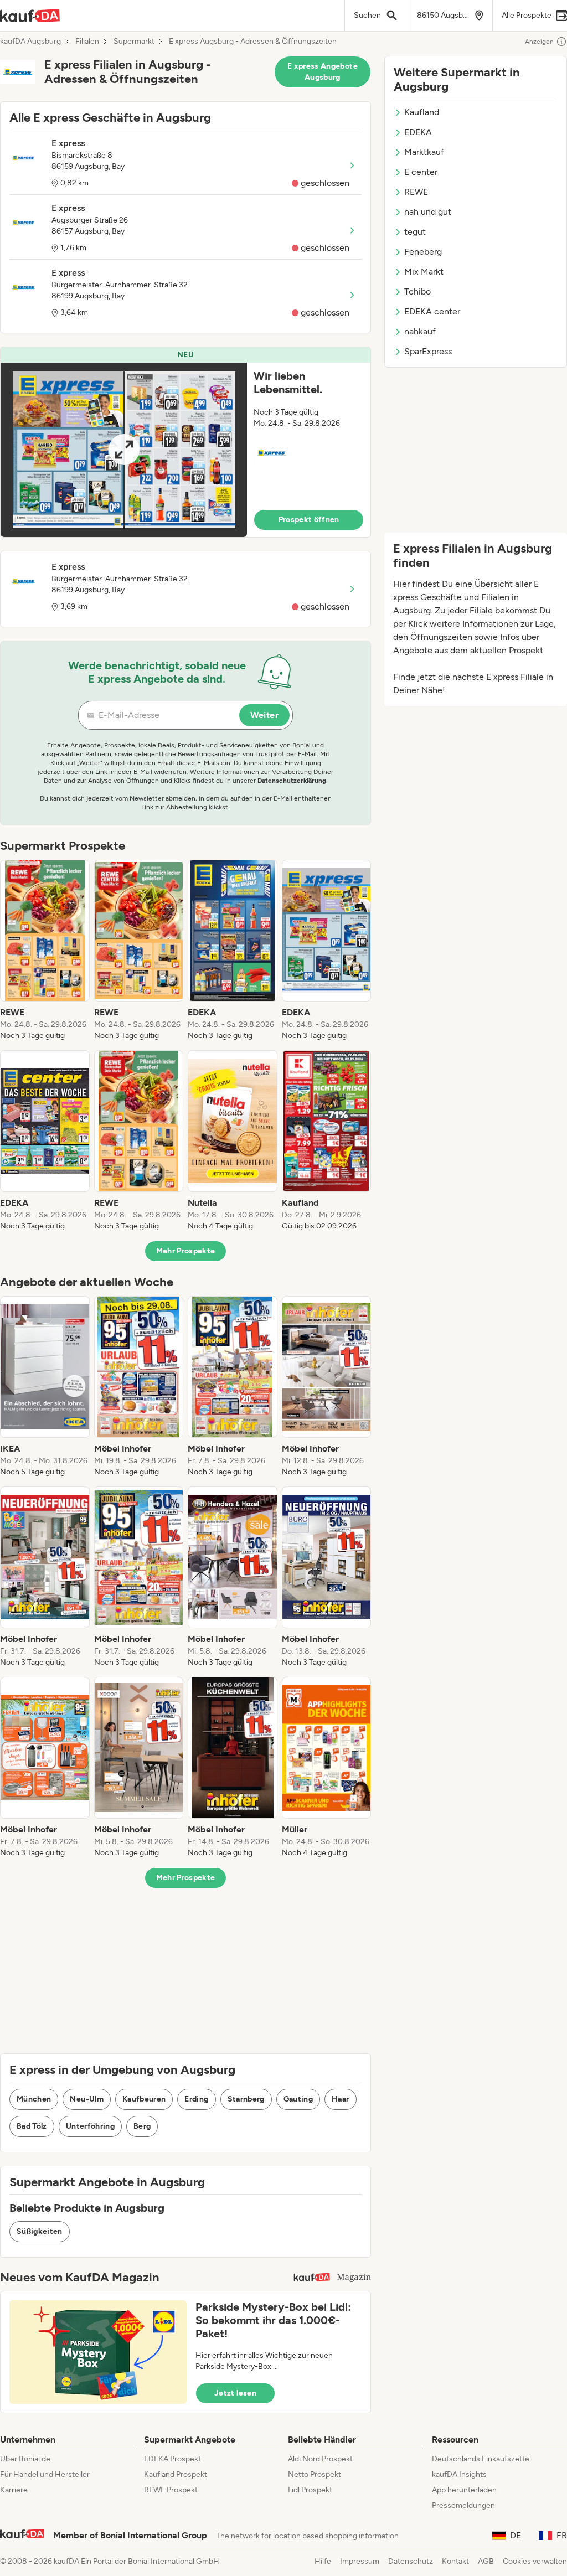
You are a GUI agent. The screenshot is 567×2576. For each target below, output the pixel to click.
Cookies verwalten (535, 2561)
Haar (340, 2099)
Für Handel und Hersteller (45, 2474)
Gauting (298, 2099)
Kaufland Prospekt (176, 2474)
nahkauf (420, 331)
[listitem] (45, 951)
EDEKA (418, 132)
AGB (486, 2561)
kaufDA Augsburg (30, 42)
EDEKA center (432, 311)
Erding (196, 2099)
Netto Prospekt (315, 2474)
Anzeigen (539, 42)
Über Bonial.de (25, 2459)
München (34, 2099)
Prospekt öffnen (309, 520)
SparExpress (428, 351)
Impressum (360, 2561)
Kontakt (455, 2561)
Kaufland (422, 112)
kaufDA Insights (459, 2474)
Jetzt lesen (235, 2393)
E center (421, 172)
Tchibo (417, 291)
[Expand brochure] (124, 450)
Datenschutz (411, 2561)
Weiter (264, 715)
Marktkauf (424, 152)
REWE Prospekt (171, 2490)
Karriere (14, 2490)
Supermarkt (134, 42)
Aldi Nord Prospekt (320, 2459)
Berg (142, 2126)
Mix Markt (424, 272)
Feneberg (423, 252)
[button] (185, 442)
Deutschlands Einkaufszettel (481, 2459)
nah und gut (428, 212)
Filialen (87, 42)
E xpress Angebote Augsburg (323, 72)
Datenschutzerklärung (292, 781)
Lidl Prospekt (310, 2490)
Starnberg (246, 2099)
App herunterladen (464, 2490)
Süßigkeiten (40, 2231)
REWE (416, 192)
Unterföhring (90, 2126)
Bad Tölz (32, 2126)
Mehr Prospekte (186, 1251)
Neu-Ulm (86, 2099)
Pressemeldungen (463, 2505)
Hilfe (323, 2561)
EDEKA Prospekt (172, 2459)
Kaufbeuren (144, 2099)
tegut (415, 232)
